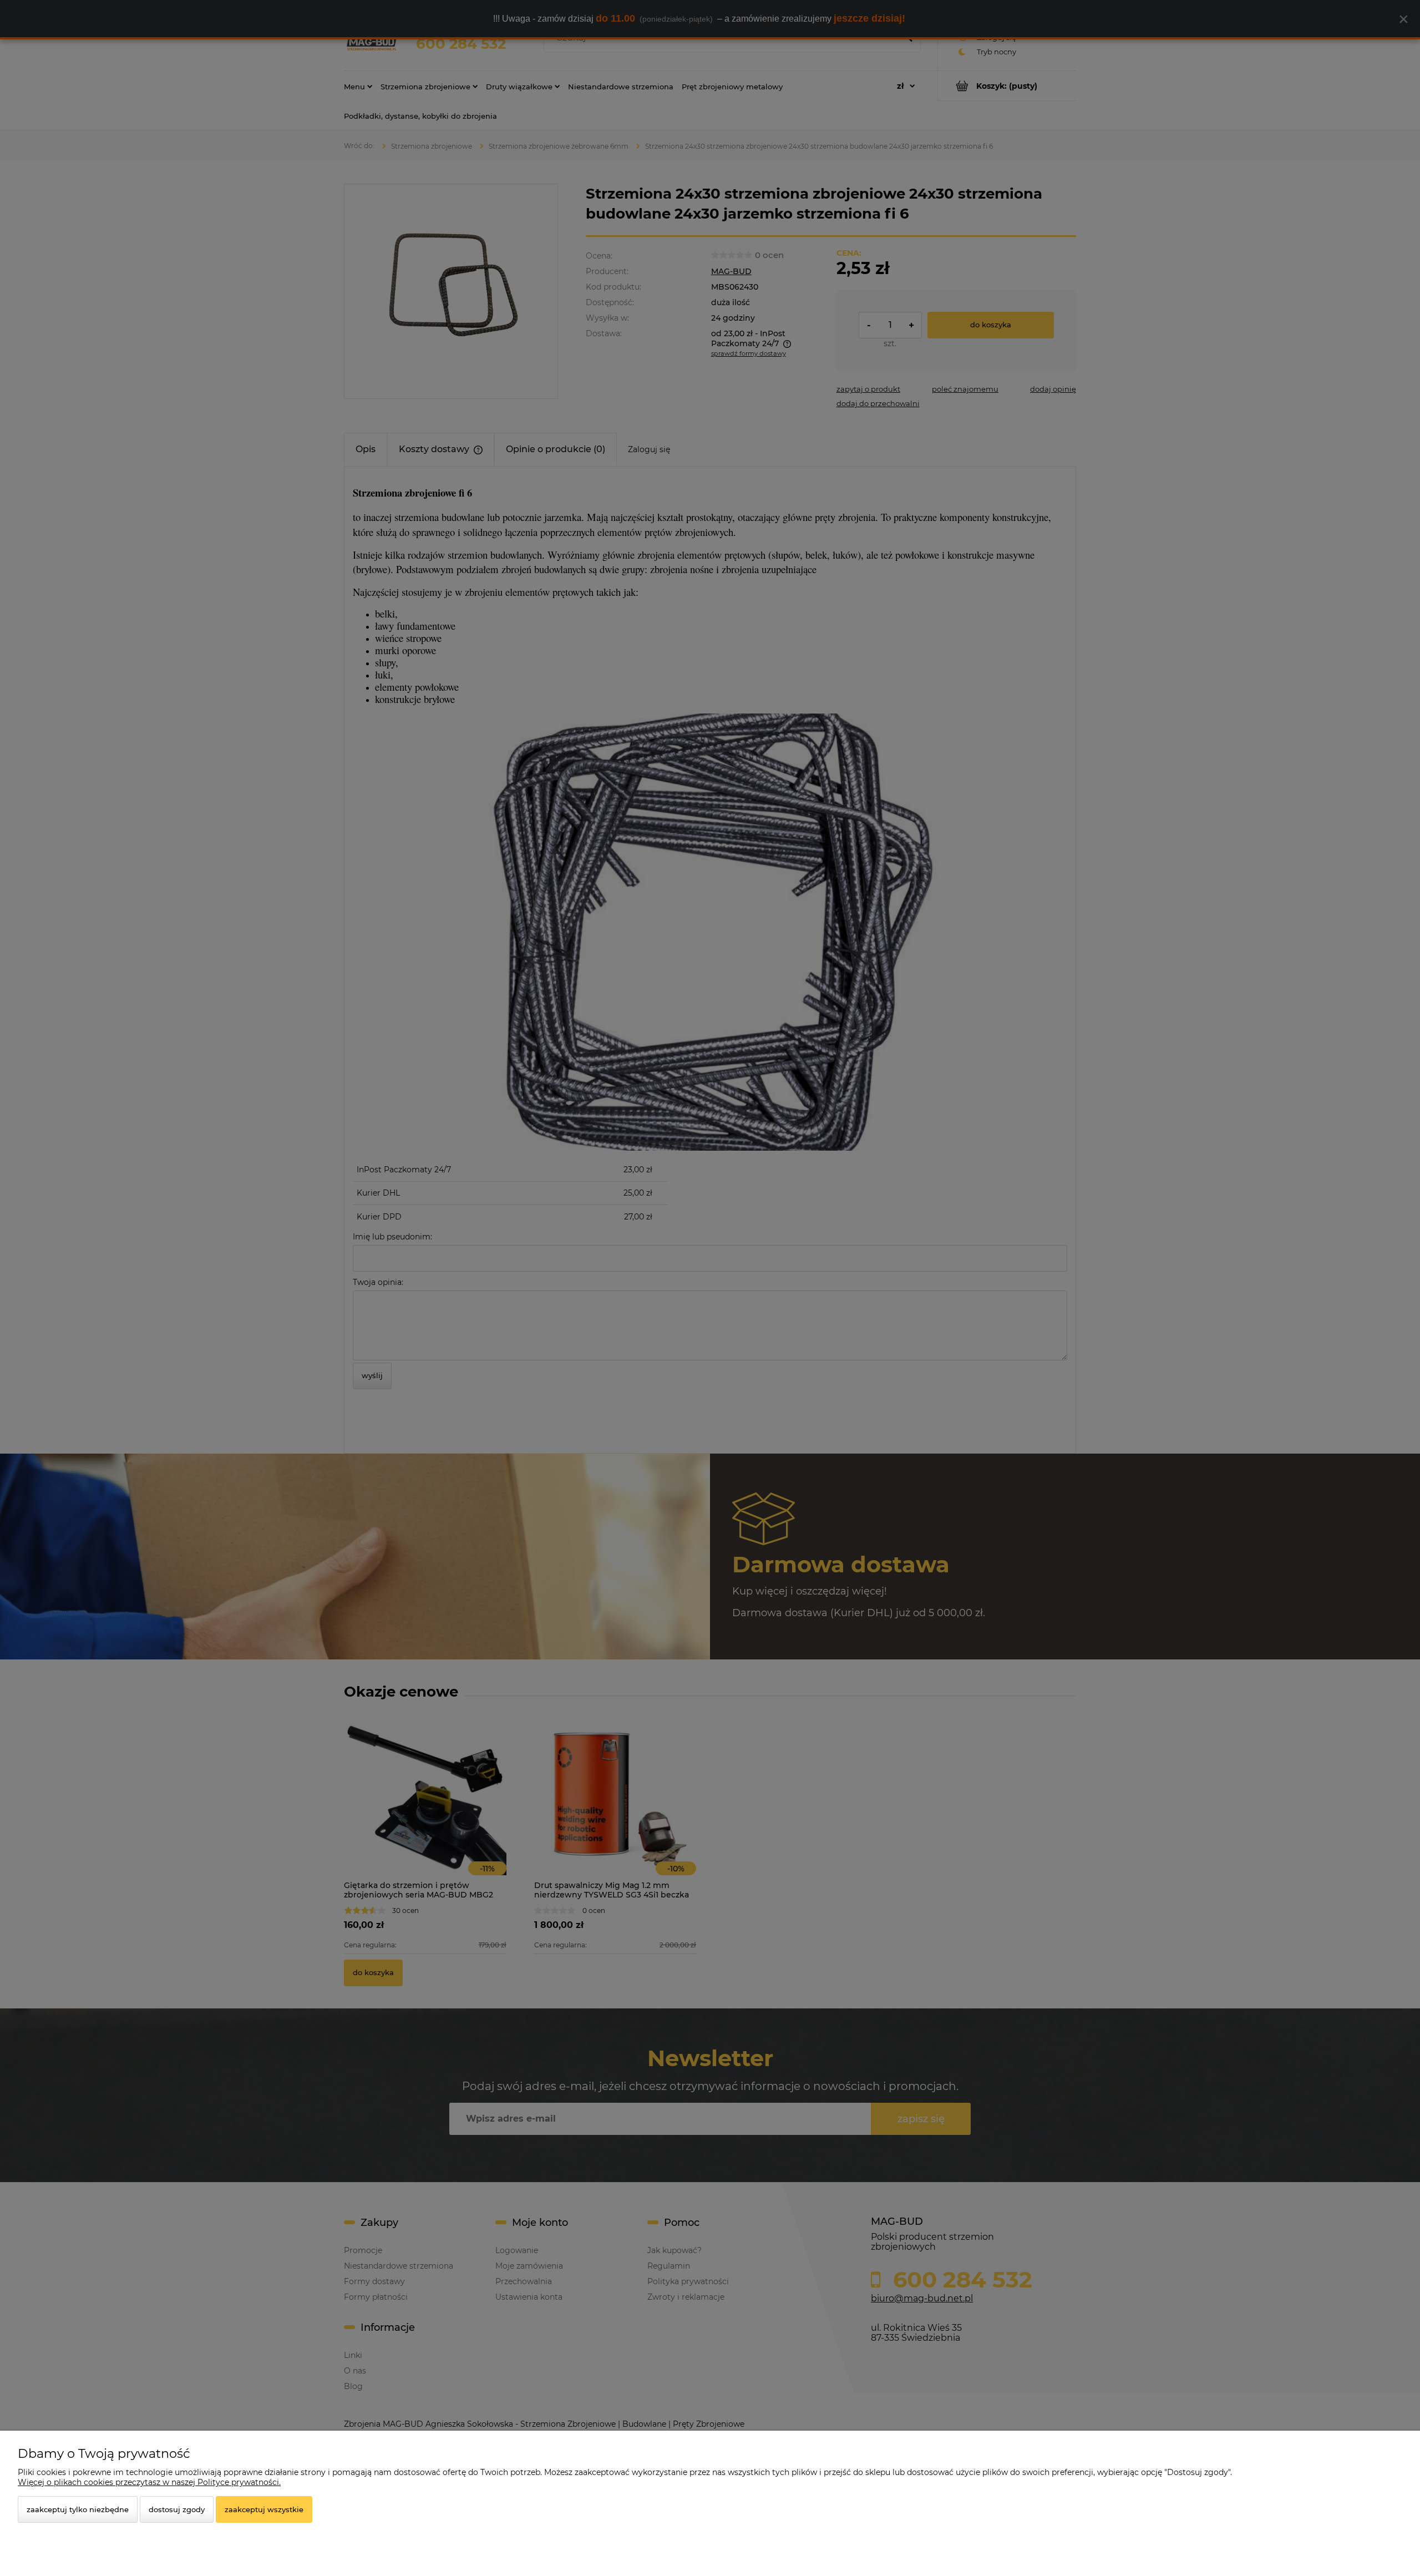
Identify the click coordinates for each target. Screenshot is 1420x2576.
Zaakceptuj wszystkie (264, 2509)
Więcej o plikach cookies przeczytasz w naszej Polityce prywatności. (149, 2482)
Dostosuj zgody (177, 2509)
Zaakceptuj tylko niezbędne (78, 2509)
